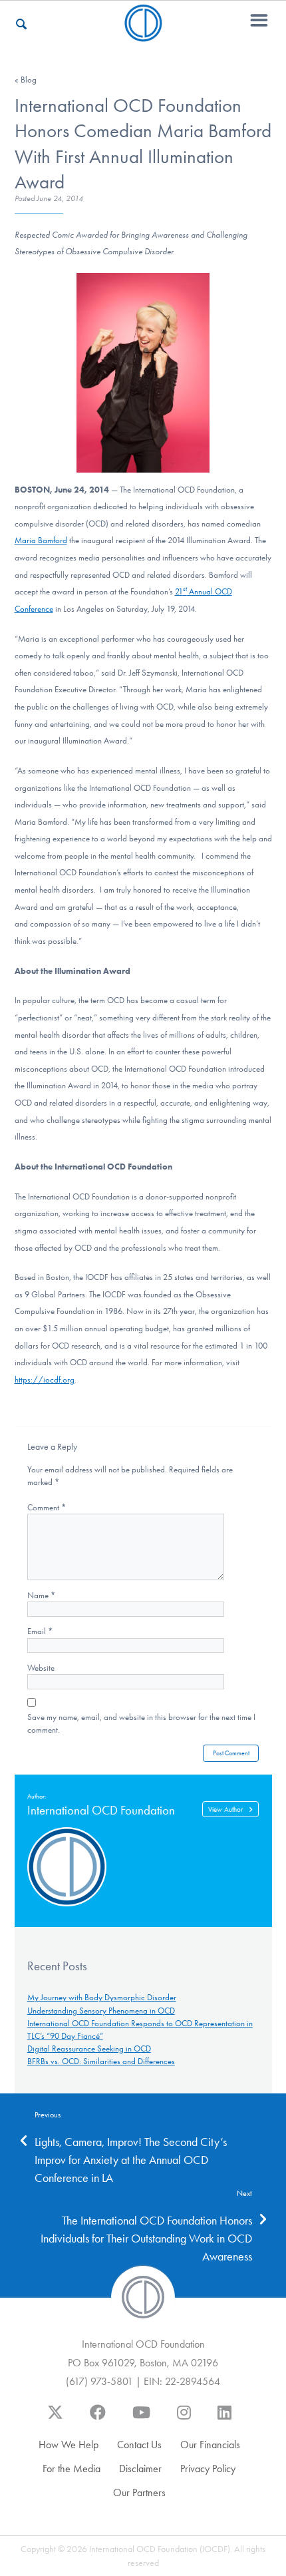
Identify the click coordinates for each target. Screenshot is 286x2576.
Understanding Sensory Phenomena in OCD (101, 2011)
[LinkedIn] (224, 2419)
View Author (225, 1810)
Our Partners (139, 2492)
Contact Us (139, 2445)
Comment (47, 1507)
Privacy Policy (208, 2469)
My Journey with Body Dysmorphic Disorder (102, 1997)
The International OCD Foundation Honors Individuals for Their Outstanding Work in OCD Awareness (146, 2239)
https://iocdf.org (45, 1380)
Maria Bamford (41, 540)
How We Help (69, 2445)
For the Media (71, 2469)
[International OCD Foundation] (143, 34)
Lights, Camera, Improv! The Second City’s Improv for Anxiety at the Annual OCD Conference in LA (131, 2160)
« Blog (26, 80)
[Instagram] (184, 2419)
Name (41, 1595)
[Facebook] (98, 2419)
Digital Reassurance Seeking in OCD (89, 2048)
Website (41, 1668)
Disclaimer (140, 2469)
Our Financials (210, 2445)
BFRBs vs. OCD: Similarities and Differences (101, 2061)
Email (40, 1631)
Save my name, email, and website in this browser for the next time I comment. (141, 1723)
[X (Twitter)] (55, 2419)
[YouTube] (141, 2419)
